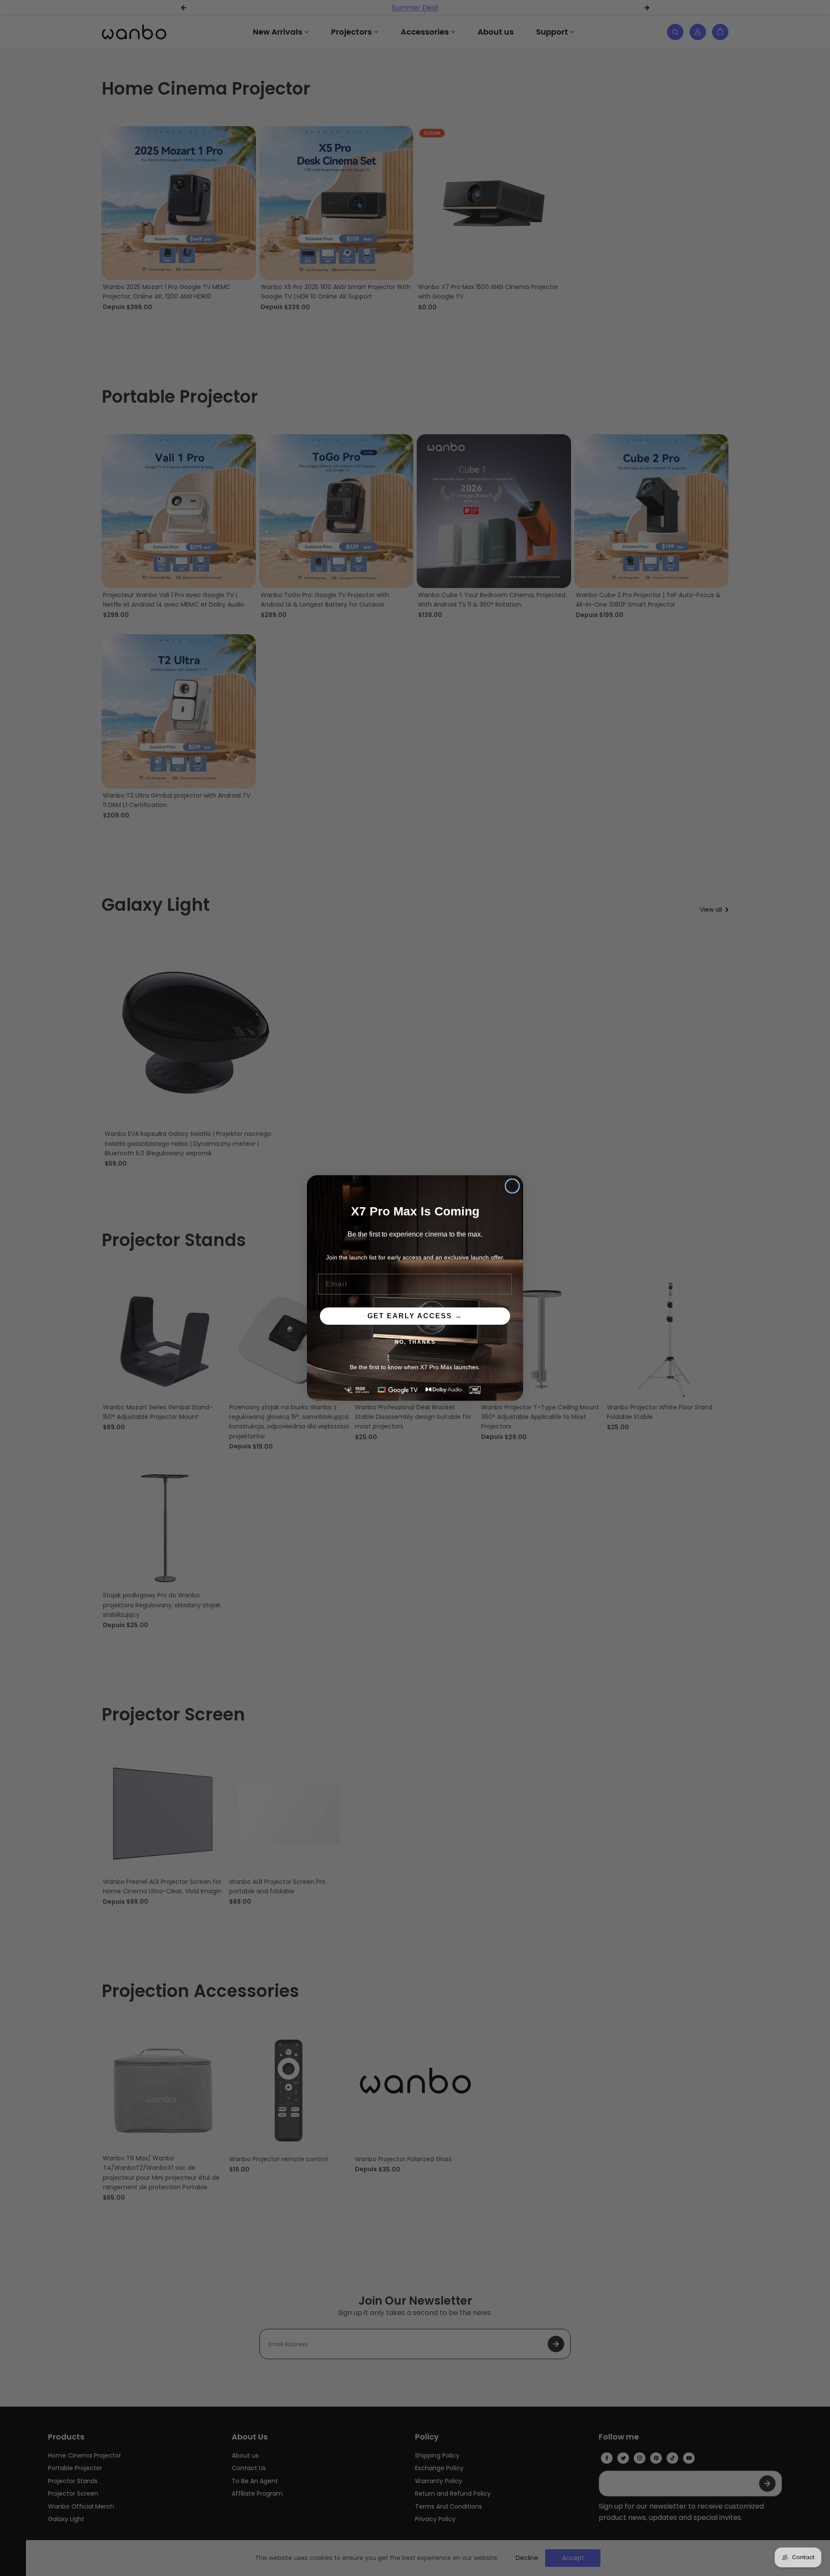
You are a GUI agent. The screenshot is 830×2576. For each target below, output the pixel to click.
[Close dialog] (512, 1186)
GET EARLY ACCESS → (415, 1316)
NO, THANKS (415, 1342)
